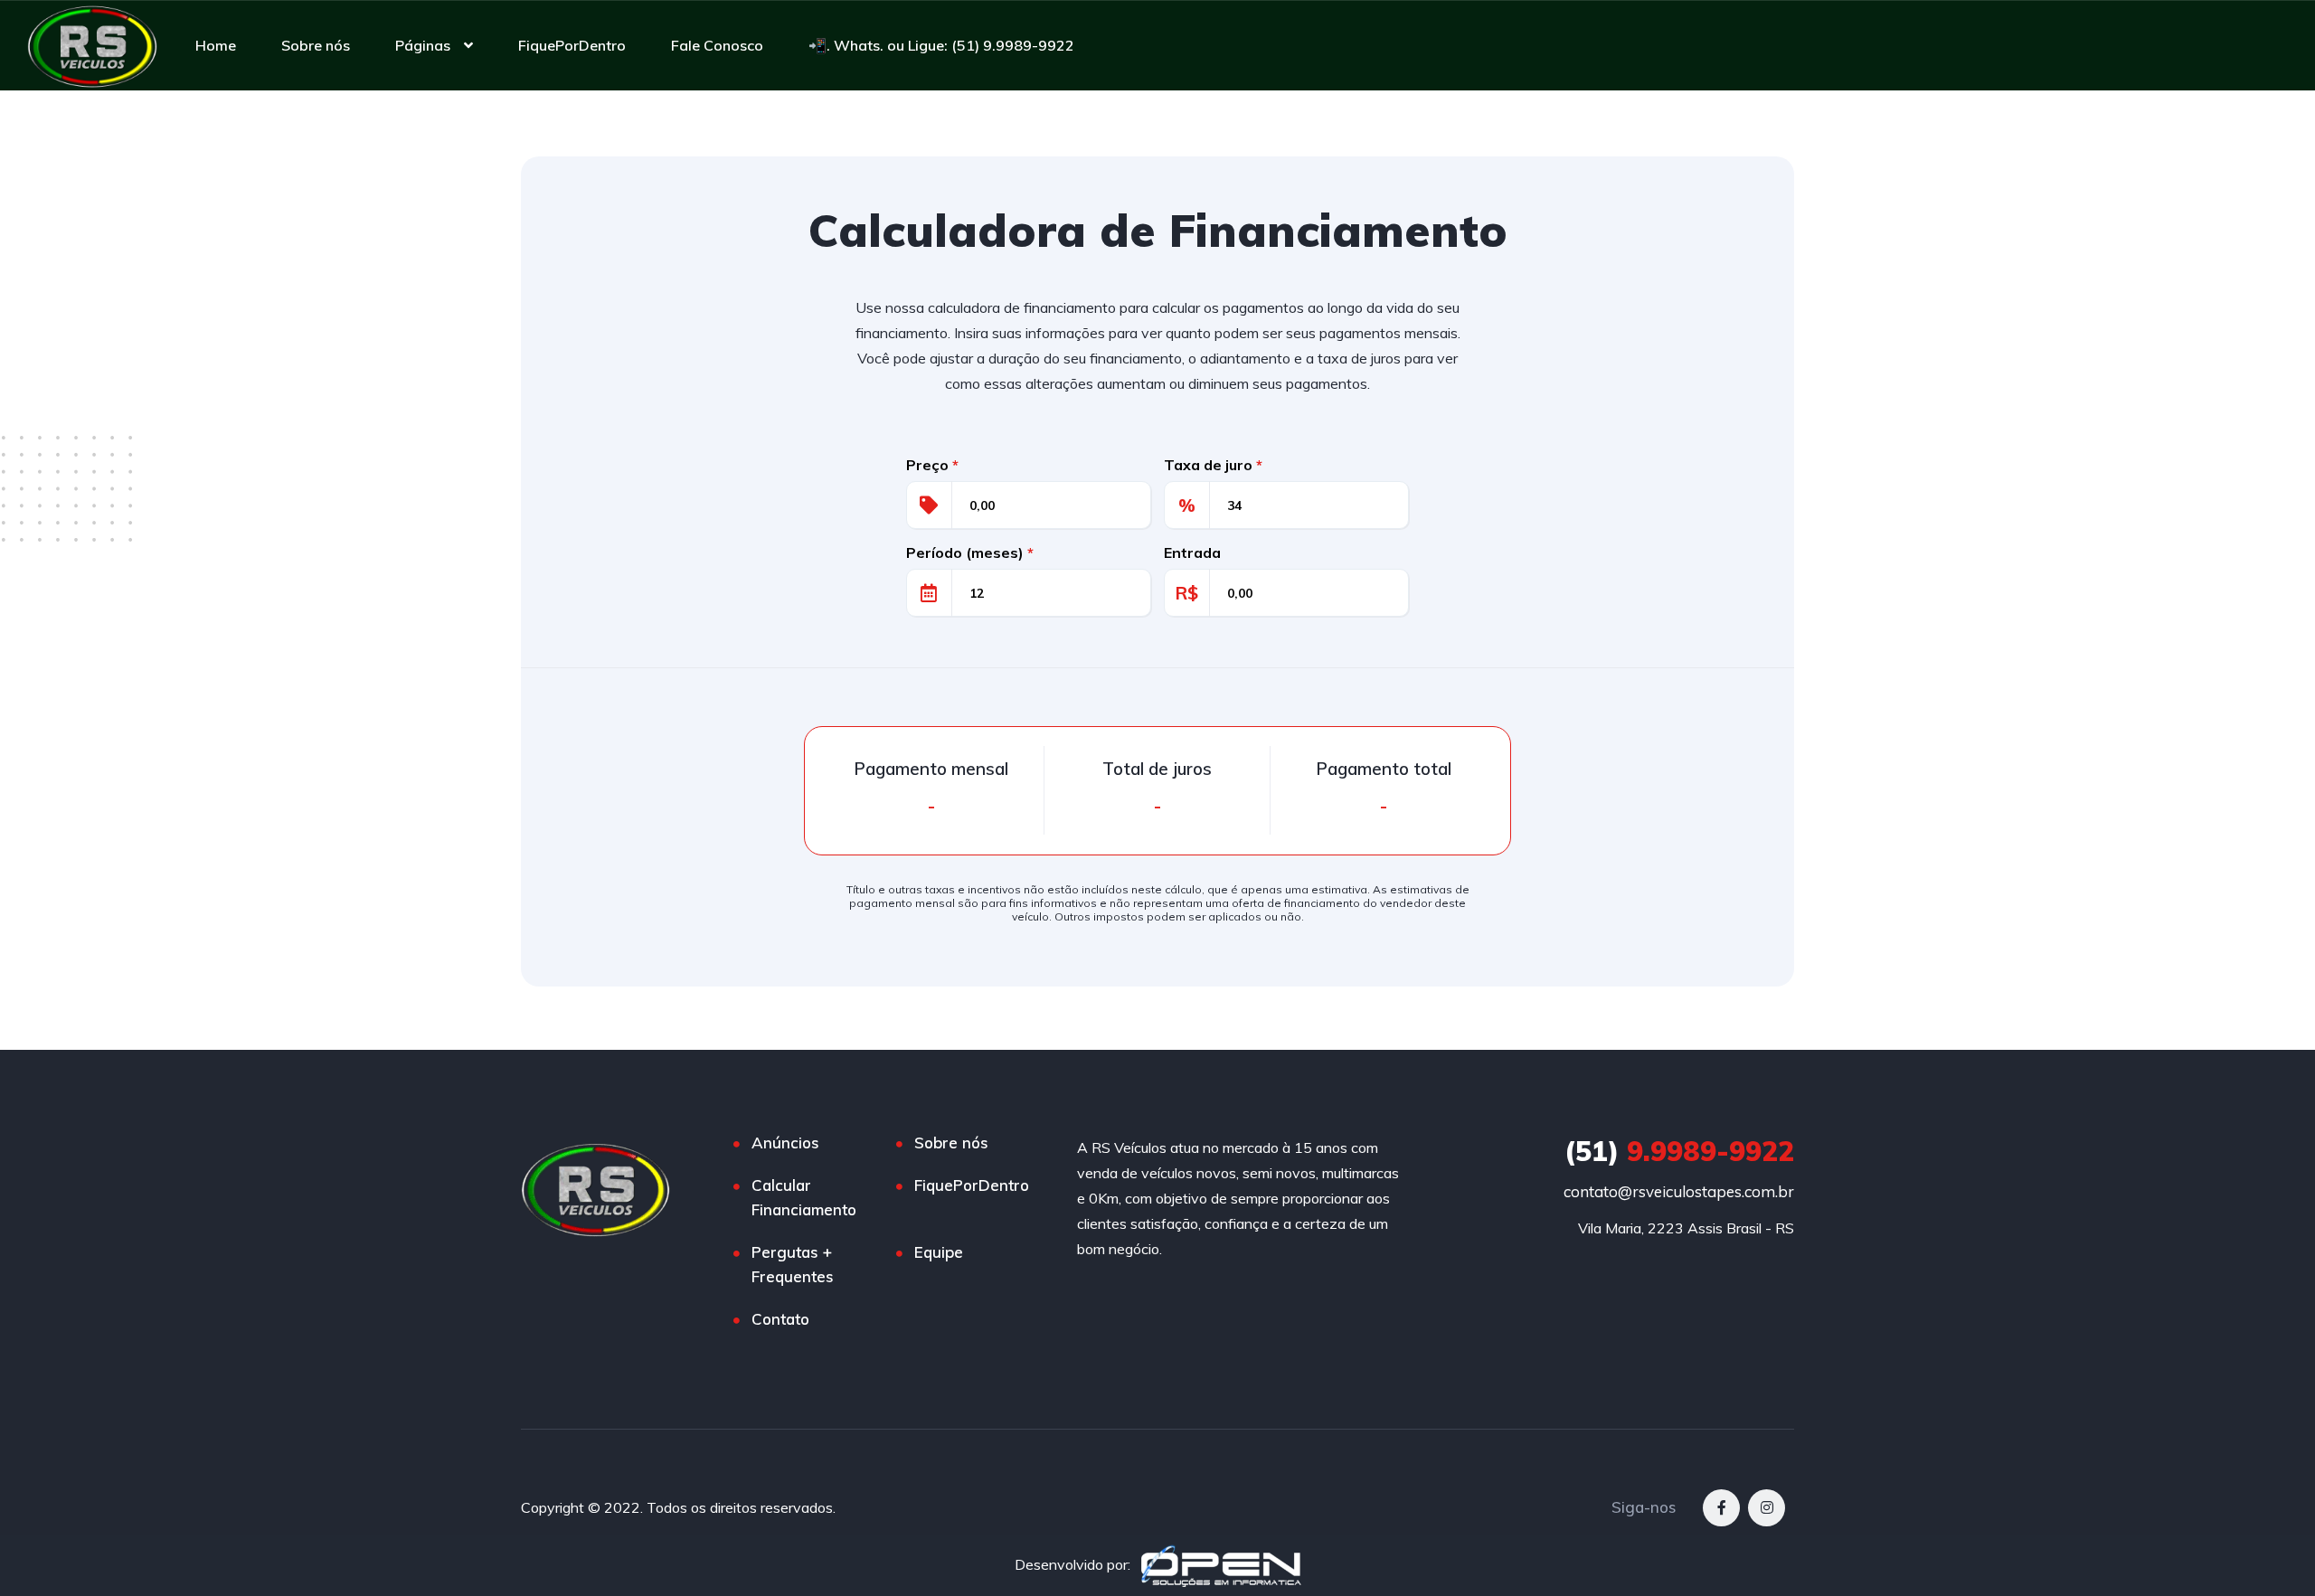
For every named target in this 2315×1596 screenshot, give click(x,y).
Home (216, 45)
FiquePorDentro (572, 45)
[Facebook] (1721, 1508)
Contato (780, 1319)
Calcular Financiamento (804, 1197)
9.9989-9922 (1679, 1151)
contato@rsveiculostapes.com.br (1679, 1191)
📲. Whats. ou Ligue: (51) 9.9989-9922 (941, 45)
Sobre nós (316, 45)
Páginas (423, 45)
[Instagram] (1767, 1508)
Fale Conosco (717, 45)
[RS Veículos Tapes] (92, 45)
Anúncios (785, 1143)
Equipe (939, 1252)
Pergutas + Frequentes (793, 1264)
